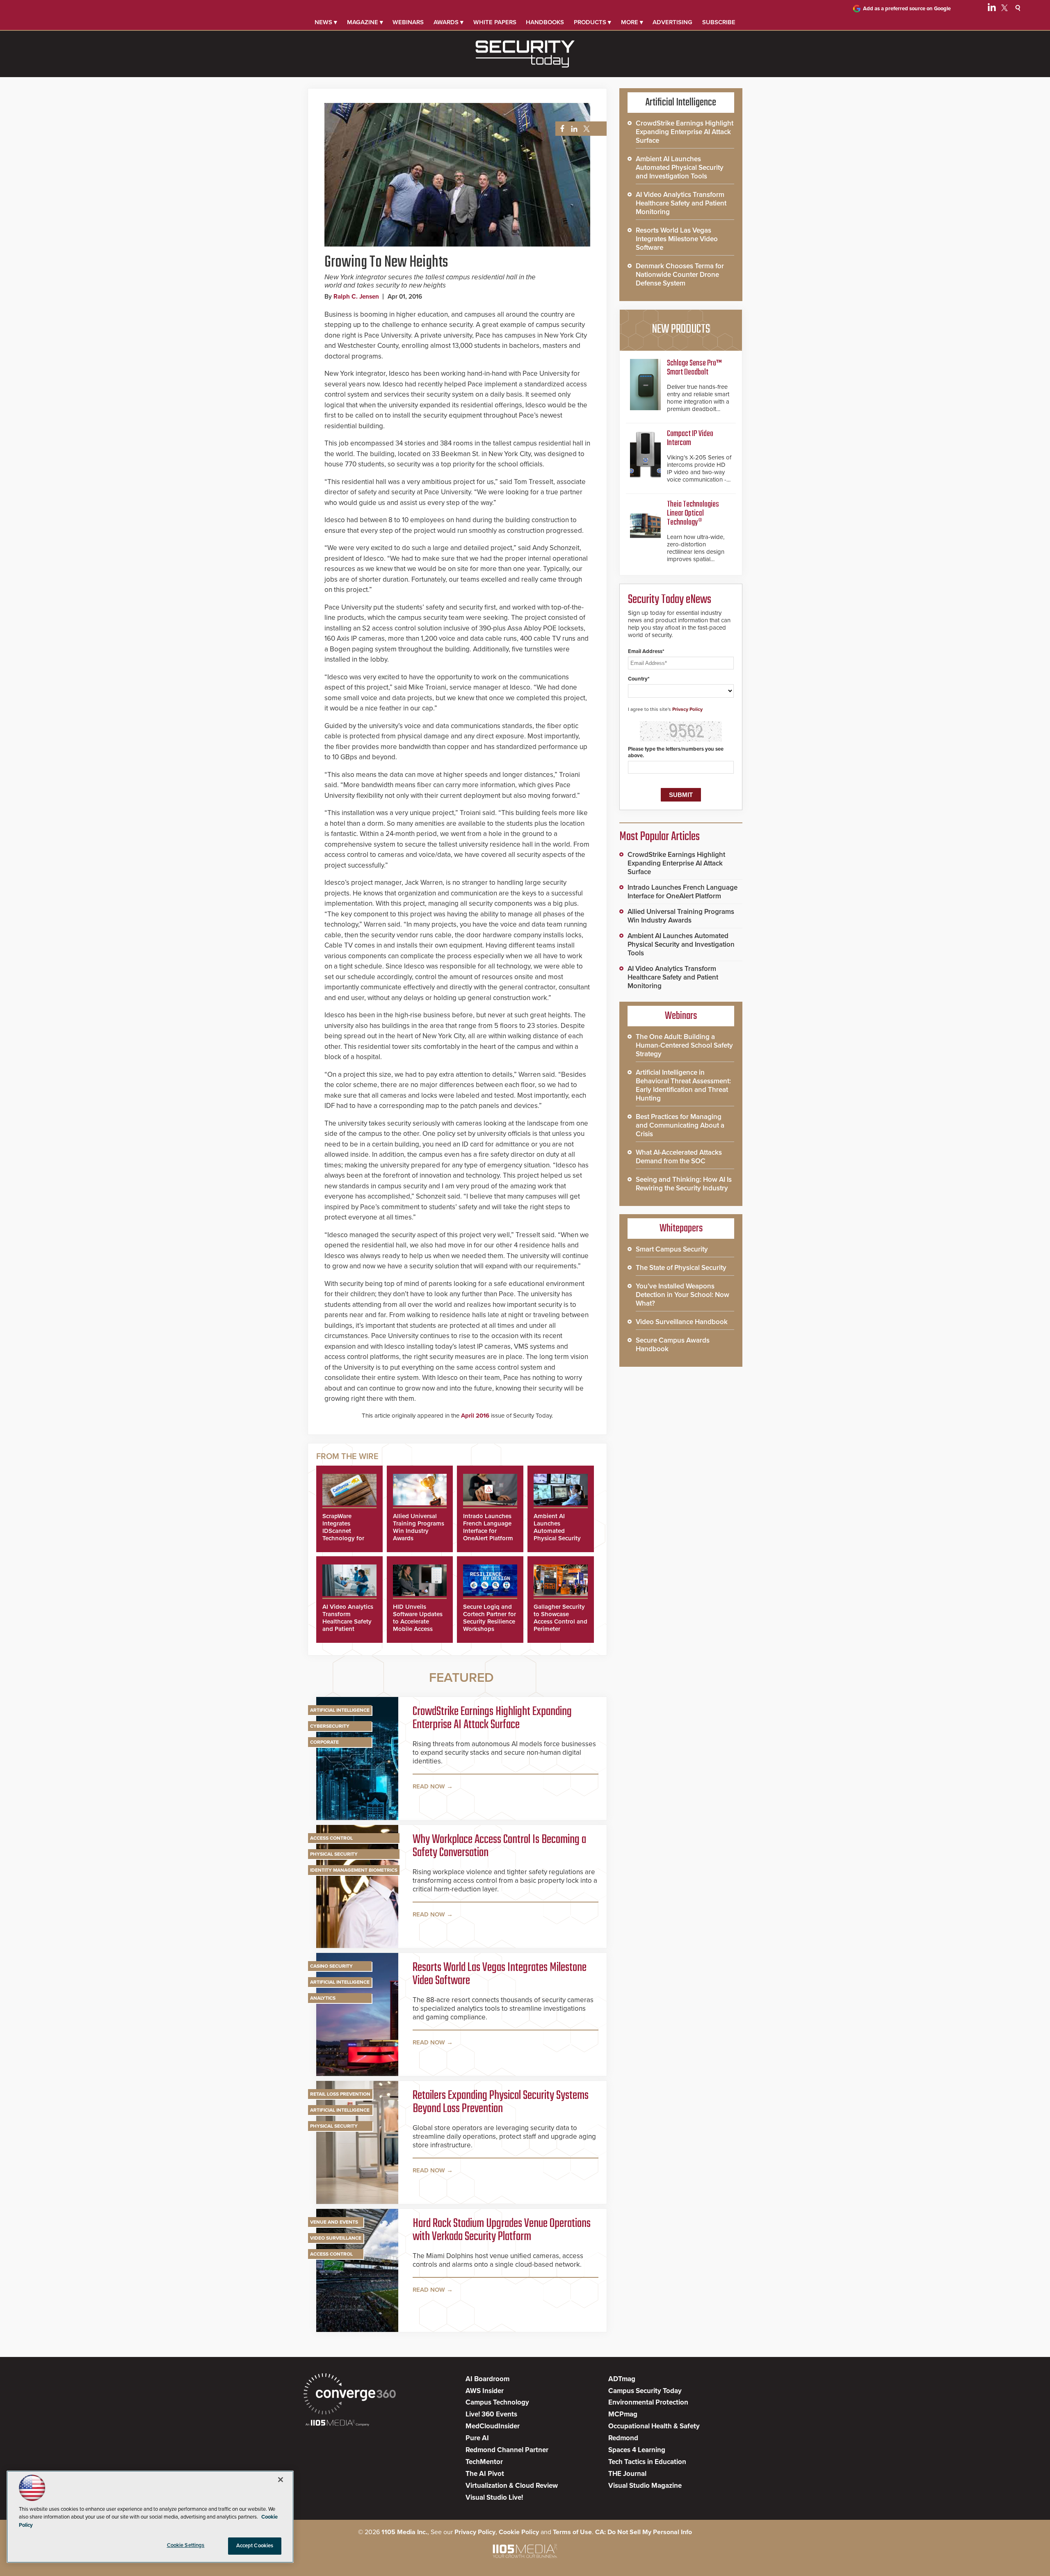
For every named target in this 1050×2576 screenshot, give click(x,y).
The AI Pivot (485, 2474)
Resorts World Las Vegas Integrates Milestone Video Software (500, 1974)
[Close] (281, 2480)
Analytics (323, 1998)
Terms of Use (572, 2532)
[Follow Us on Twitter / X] (1004, 9)
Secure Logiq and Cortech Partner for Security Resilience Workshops (490, 1618)
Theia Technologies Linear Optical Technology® (693, 513)
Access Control (331, 1838)
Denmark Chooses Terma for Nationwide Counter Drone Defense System (680, 275)
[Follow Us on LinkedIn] (992, 9)
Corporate (324, 1742)
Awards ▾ (449, 22)
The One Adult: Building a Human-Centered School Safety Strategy (684, 1045)
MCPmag (623, 2414)
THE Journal (627, 2474)
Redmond (623, 2438)
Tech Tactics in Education (647, 2462)
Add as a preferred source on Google (907, 9)
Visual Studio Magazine (645, 2486)
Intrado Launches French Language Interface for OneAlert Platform (488, 1527)
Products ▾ (592, 22)
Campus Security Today (645, 2391)
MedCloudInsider (493, 2426)
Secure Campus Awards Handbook (673, 1345)
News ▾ (326, 22)
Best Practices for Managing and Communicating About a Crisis (680, 1125)
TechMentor (484, 2462)
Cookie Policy (519, 2532)
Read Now (429, 1786)
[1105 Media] (337, 2424)
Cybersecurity (330, 1726)
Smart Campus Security (672, 1249)
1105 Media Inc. (404, 2532)
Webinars (408, 22)
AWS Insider (485, 2391)
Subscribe (719, 22)
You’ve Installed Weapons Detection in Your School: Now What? (682, 1295)
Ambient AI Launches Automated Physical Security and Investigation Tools (558, 1535)
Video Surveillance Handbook (682, 1322)
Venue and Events (334, 2222)
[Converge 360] (350, 2395)
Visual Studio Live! (494, 2497)
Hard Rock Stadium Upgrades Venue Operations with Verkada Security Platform (502, 2230)
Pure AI (477, 2438)
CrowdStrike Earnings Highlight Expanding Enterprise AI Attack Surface (492, 1718)
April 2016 (475, 1416)
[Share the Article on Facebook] (560, 129)
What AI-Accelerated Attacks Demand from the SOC (679, 1157)
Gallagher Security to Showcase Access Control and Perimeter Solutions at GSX (560, 1621)
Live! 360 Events (491, 2414)
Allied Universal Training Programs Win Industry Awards (419, 1527)
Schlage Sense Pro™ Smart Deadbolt (694, 368)
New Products (681, 329)
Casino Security (331, 1966)
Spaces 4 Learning (637, 2450)
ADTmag (622, 2379)
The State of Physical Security (681, 1268)
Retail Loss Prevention (340, 2094)
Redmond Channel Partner (507, 2450)
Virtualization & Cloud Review (512, 2486)
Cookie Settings (186, 2545)
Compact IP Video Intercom (690, 438)
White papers (495, 22)
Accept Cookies (255, 2546)
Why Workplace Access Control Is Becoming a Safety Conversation (499, 1846)
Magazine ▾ (365, 22)
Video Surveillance (336, 2238)
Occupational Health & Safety (654, 2426)
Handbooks (545, 22)
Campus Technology (497, 2402)
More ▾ (632, 22)
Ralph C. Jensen (356, 297)
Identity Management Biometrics (354, 1870)
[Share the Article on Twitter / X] (585, 129)
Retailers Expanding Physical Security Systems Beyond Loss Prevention (501, 2102)
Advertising (672, 22)
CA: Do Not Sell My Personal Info (644, 2532)
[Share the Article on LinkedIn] (573, 129)
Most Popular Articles (660, 837)
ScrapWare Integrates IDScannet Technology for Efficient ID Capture (343, 1535)
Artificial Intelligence (340, 1710)
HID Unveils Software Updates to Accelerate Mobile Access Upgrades (418, 1621)
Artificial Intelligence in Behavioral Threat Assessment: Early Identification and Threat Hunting (683, 1085)
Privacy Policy (687, 709)
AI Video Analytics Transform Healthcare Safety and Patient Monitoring (348, 1621)
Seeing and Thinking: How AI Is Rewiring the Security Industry (684, 1184)
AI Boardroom (487, 2379)
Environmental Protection (648, 2402)
